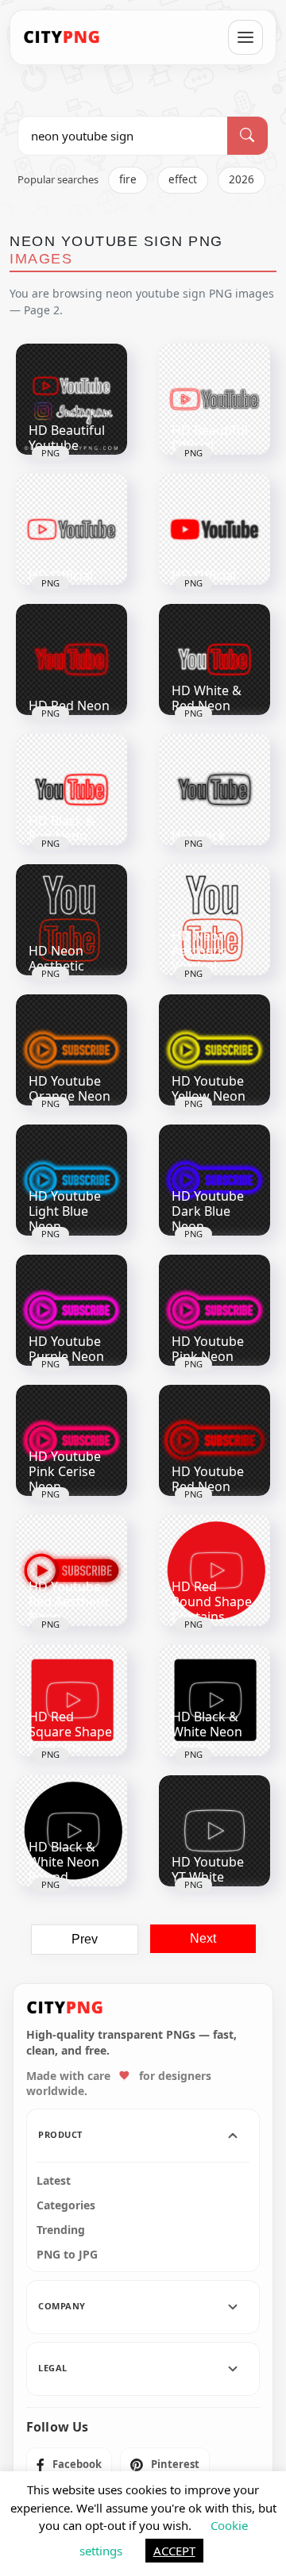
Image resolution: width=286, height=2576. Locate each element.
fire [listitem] (128, 179)
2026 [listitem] (242, 179)
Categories (66, 2205)
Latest (54, 2181)
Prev (85, 1939)
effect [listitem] (183, 179)
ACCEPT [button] (174, 2551)
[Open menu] (245, 37)
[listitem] (69, 2465)
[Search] (247, 136)
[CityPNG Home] (62, 37)
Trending (61, 2230)
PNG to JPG (67, 2255)
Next (203, 1938)
